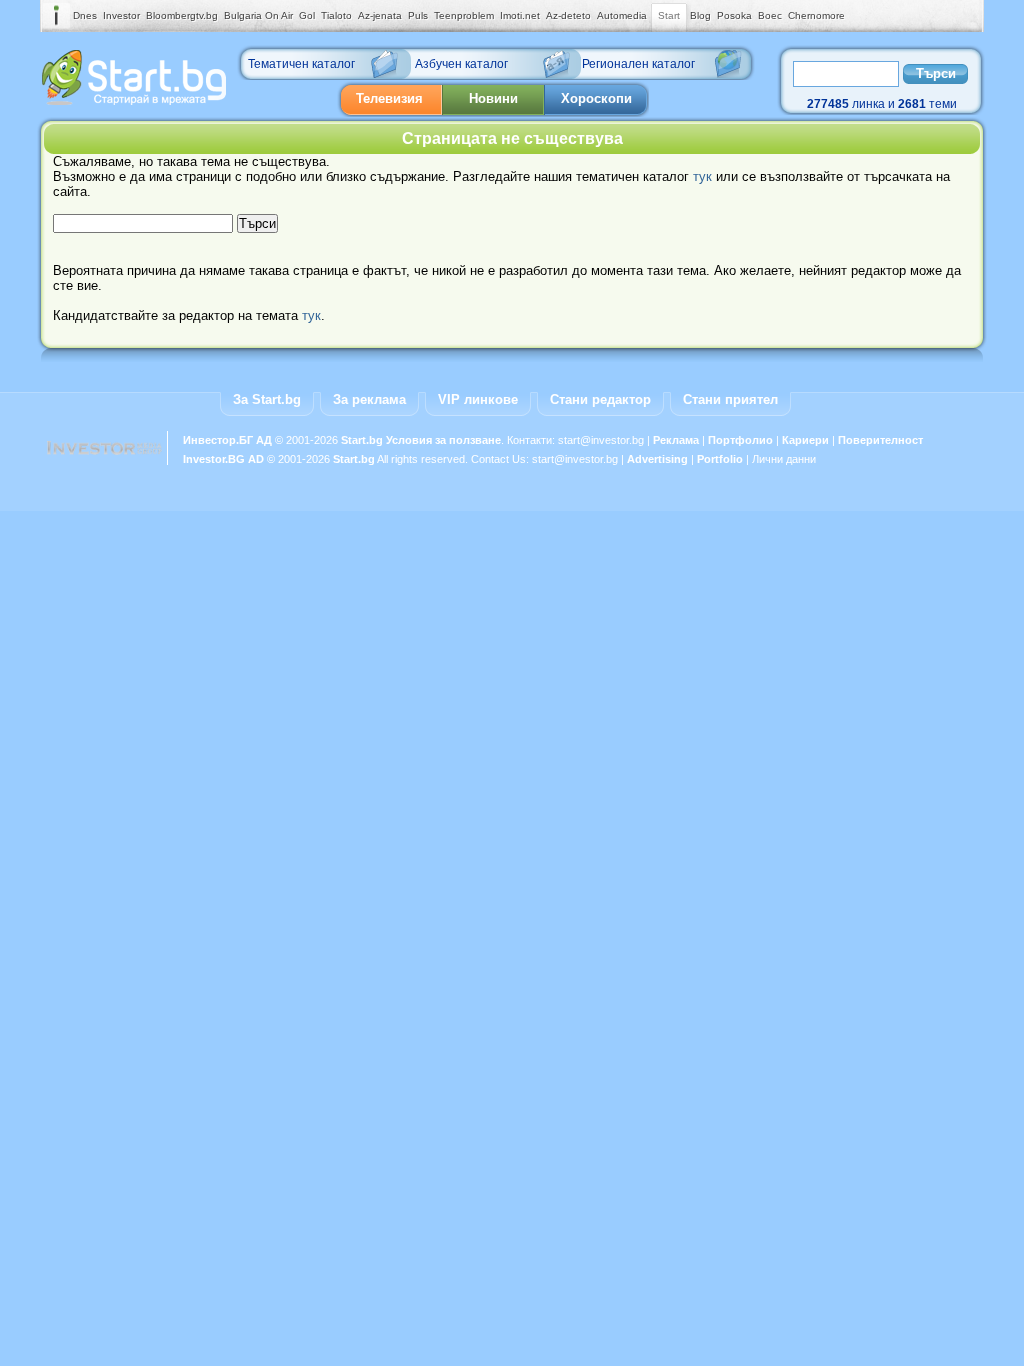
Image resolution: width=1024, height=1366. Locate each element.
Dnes (85, 15)
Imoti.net (520, 15)
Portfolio (720, 459)
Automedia (622, 15)
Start (669, 15)
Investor (121, 15)
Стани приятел (730, 399)
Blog (700, 15)
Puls (418, 15)
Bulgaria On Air (258, 15)
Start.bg (362, 440)
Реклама (676, 440)
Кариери (805, 440)
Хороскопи (596, 98)
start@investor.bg (601, 440)
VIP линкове (478, 399)
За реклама (369, 399)
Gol (307, 15)
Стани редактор (600, 399)
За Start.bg (267, 399)
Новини (493, 98)
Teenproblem (464, 15)
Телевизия (389, 98)
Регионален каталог (638, 64)
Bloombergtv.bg (182, 15)
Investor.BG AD (223, 459)
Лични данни (784, 459)
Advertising (657, 459)
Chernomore (816, 15)
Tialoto (336, 15)
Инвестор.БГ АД (227, 440)
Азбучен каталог (461, 64)
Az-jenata (380, 15)
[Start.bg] (134, 100)
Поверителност (880, 440)
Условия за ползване (443, 440)
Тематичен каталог (301, 64)
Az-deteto (568, 15)
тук (702, 176)
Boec (770, 15)
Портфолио (740, 440)
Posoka (734, 15)
